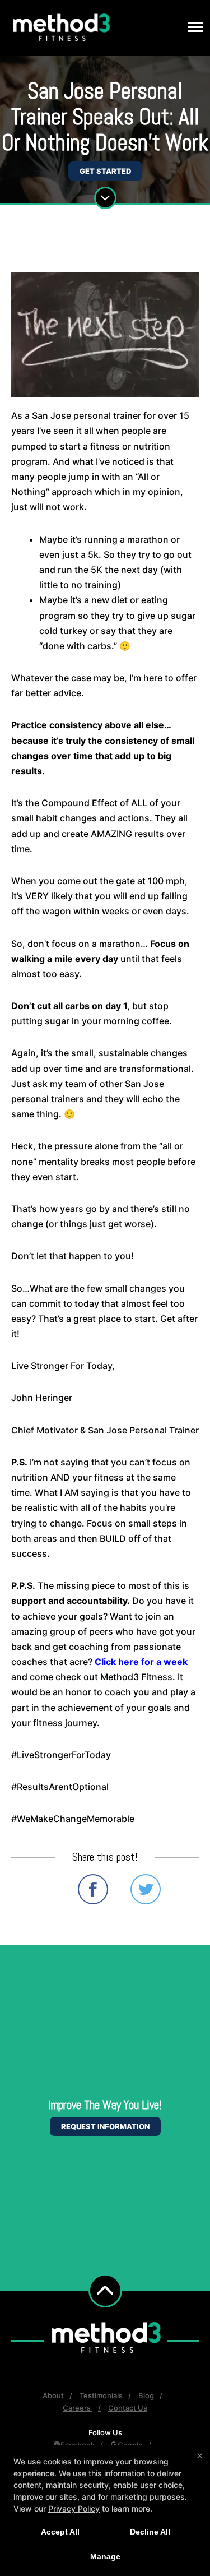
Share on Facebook (93, 1889)
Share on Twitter (146, 1889)
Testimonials (101, 2395)
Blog (146, 2395)
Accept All (60, 2532)
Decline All (150, 2532)
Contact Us (128, 2408)
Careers (78, 2408)
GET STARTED (105, 171)
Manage (105, 2556)
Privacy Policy (74, 2508)
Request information (105, 2126)
